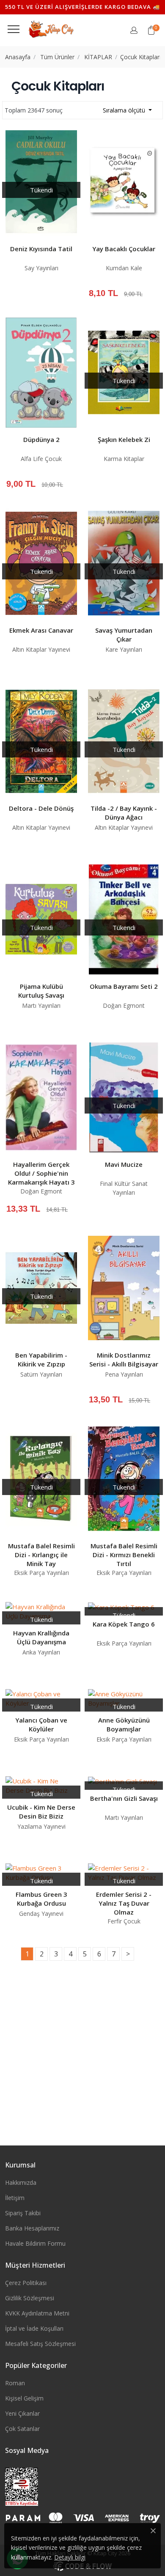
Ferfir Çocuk (124, 1921)
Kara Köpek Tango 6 (124, 1624)
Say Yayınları (41, 268)
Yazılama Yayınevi (41, 1826)
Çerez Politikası (26, 2283)
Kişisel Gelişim (24, 2398)
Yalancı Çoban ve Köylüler (41, 1724)
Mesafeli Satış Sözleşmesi (40, 2344)
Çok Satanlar (22, 2429)
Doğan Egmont (124, 1005)
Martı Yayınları (41, 1005)
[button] (151, 30)
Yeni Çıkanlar (22, 2413)
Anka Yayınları (41, 1652)
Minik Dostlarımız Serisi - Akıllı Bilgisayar (124, 1359)
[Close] (153, 2531)
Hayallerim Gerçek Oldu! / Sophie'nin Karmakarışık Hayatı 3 (41, 1173)
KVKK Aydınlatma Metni (37, 2313)
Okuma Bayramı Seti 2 (124, 986)
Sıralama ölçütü (125, 110)
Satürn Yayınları (41, 1374)
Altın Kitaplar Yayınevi (41, 649)
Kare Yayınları (124, 649)
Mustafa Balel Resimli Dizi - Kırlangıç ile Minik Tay (41, 1555)
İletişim (15, 2198)
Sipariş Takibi (23, 2213)
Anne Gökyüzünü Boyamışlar (124, 1724)
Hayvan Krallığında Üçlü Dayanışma (41, 1637)
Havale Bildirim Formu (35, 2243)
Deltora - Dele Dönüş (41, 808)
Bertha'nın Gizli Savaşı (124, 1798)
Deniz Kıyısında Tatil (41, 249)
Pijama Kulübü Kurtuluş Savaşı (41, 991)
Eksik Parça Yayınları (41, 1573)
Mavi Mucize (124, 1164)
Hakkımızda (21, 2182)
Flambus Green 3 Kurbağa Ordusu (41, 1899)
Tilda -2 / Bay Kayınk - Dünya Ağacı (124, 813)
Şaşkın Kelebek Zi (124, 439)
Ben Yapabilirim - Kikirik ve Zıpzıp (41, 1359)
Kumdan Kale (124, 268)
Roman (15, 2383)
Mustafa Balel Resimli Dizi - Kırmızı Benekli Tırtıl (124, 1555)
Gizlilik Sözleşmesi (30, 2298)
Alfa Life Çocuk (41, 459)
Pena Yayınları (124, 1374)
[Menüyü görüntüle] (14, 29)
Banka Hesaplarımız (32, 2228)
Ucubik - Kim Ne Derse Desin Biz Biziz (41, 1812)
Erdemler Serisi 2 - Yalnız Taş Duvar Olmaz (124, 1903)
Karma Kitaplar (124, 459)
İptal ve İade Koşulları (34, 2328)
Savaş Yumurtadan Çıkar (124, 635)
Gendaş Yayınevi (41, 1913)
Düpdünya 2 (41, 439)
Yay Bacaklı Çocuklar (124, 249)
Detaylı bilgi (70, 2557)
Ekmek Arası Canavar (41, 630)
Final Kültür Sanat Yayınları (124, 1188)
